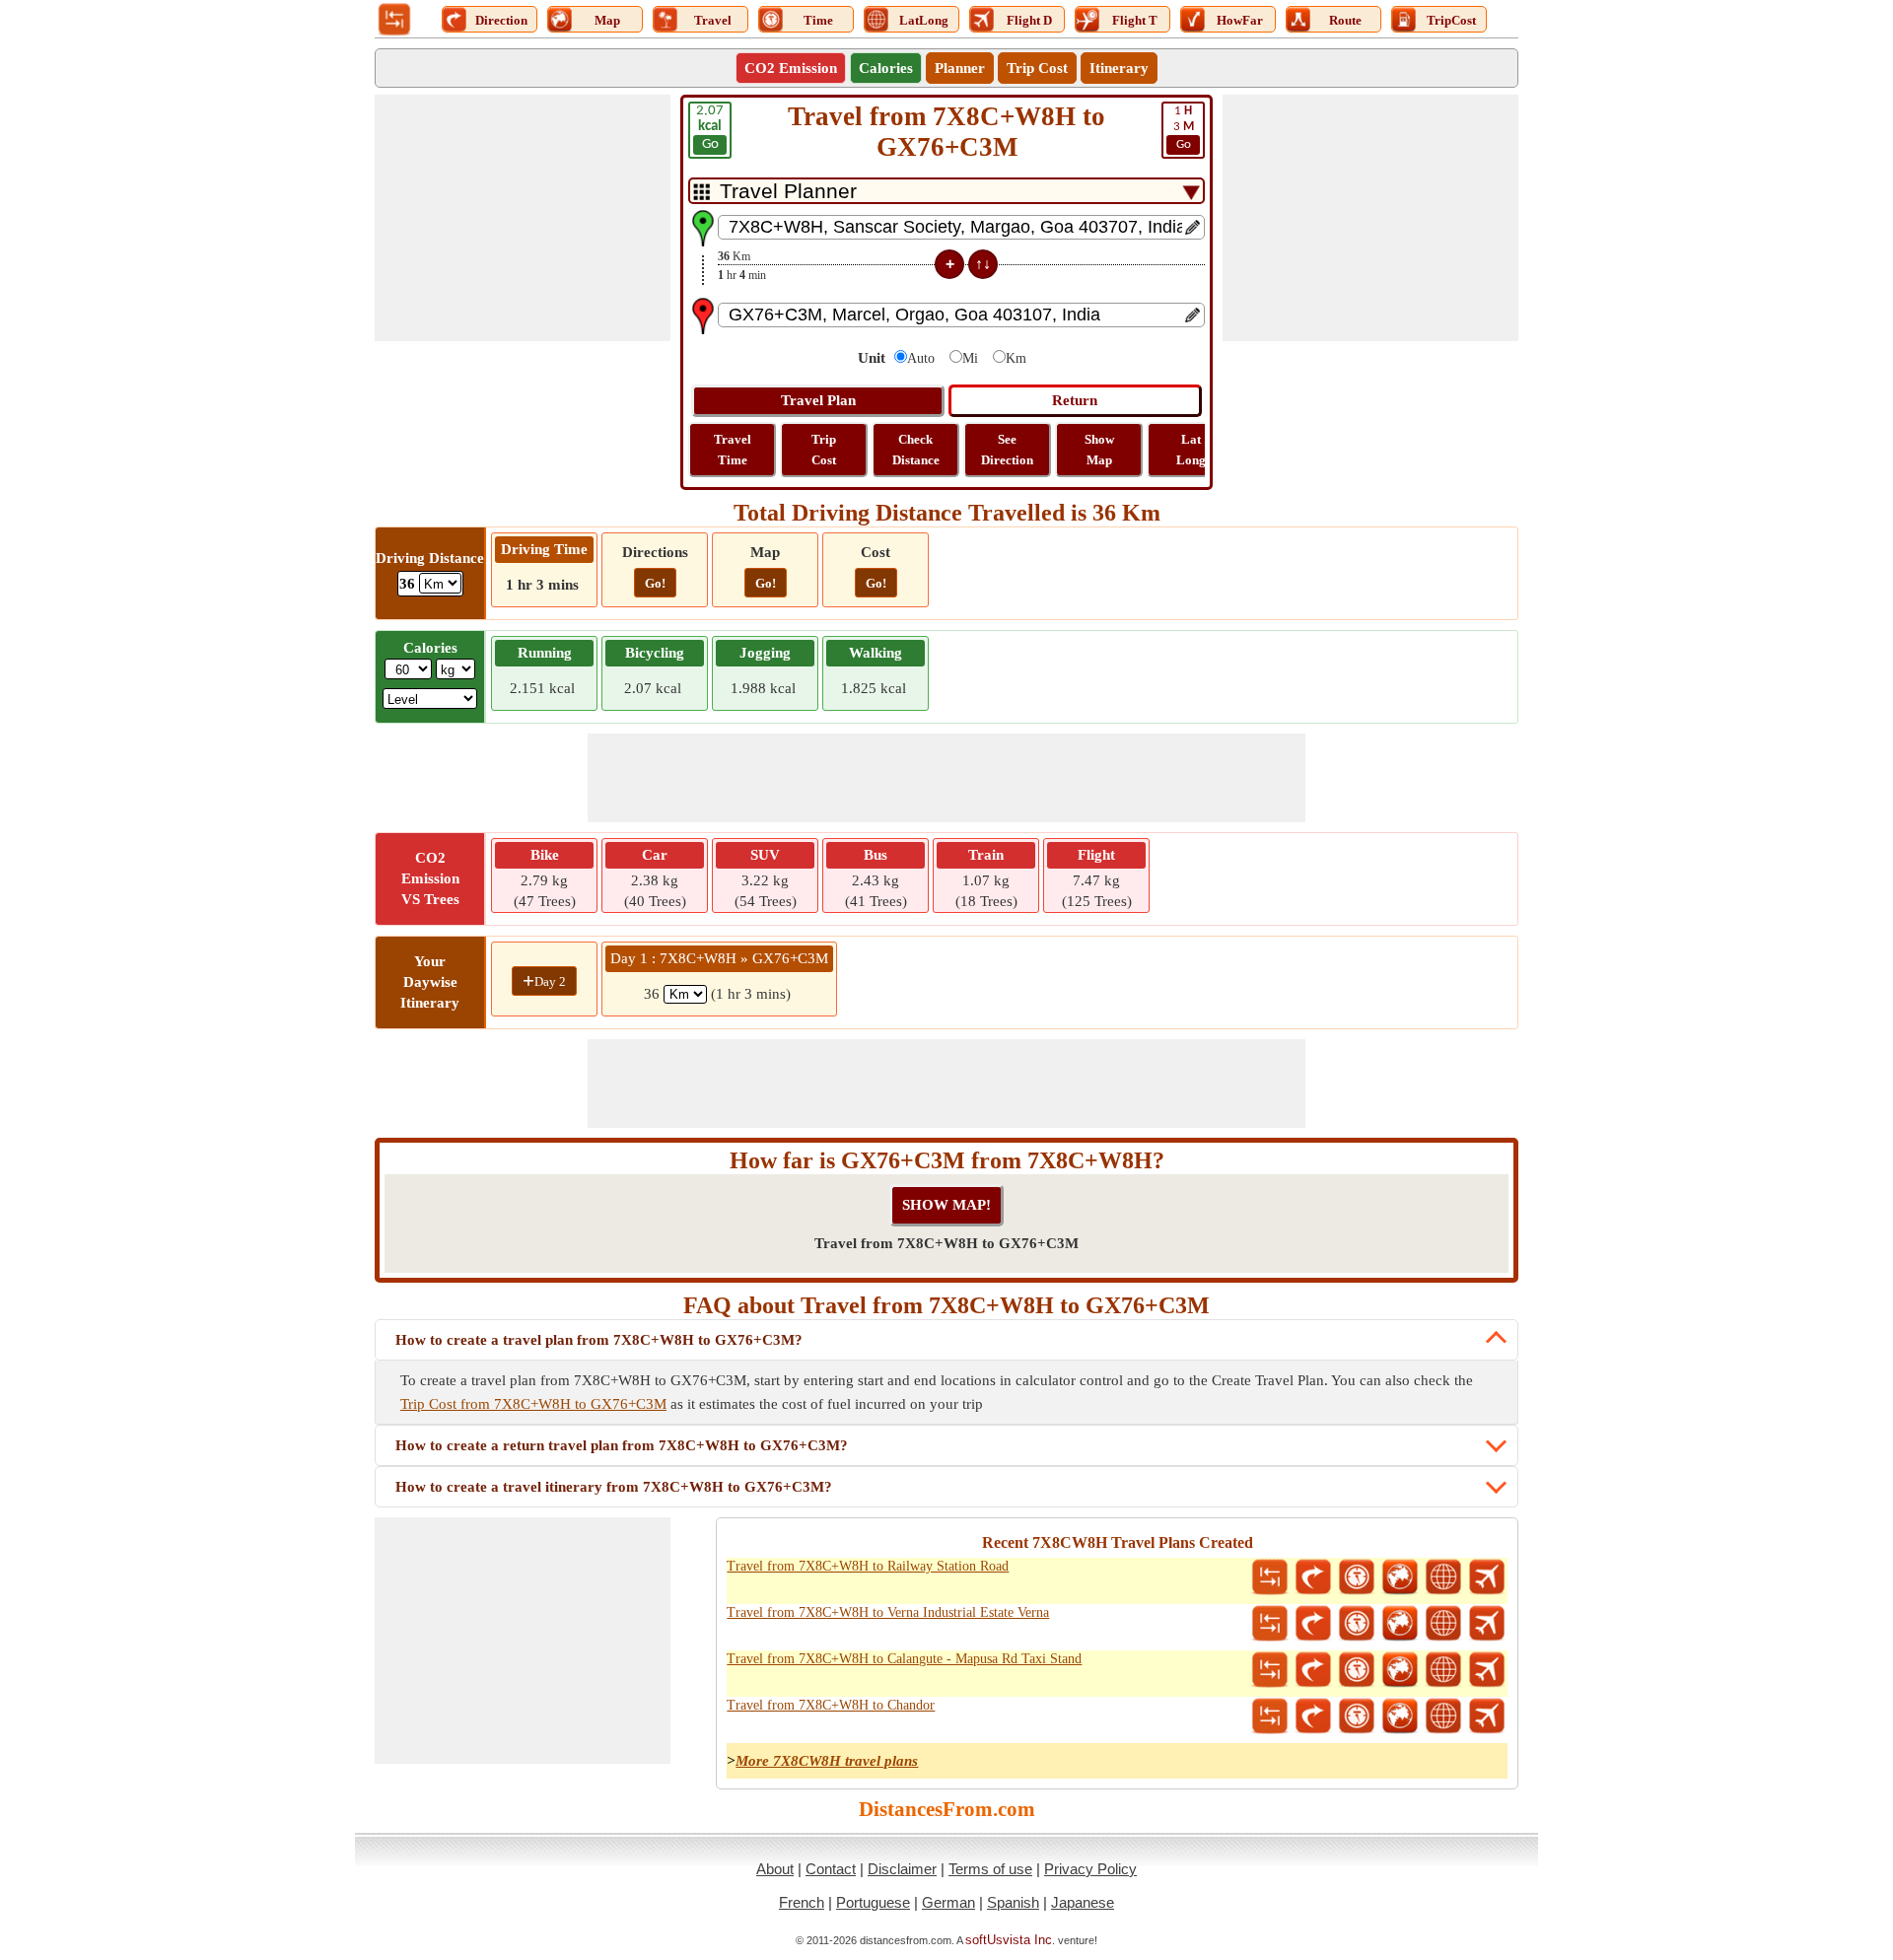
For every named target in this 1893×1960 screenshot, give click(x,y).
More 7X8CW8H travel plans (827, 1761)
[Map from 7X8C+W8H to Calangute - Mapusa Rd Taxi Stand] (1400, 1670)
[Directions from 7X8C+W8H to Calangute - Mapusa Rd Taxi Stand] (1313, 1670)
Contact (831, 1869)
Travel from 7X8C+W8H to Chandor (831, 1705)
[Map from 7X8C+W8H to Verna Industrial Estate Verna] (1400, 1624)
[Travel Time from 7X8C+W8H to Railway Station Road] (1357, 1577)
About (775, 1869)
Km (1016, 358)
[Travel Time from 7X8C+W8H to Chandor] (1357, 1716)
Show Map (1099, 450)
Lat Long (1191, 450)
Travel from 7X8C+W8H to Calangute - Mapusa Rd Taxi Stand (904, 1659)
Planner (960, 68)
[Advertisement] (523, 218)
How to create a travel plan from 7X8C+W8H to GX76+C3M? (599, 1340)
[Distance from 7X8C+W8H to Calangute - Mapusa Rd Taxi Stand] (1270, 1670)
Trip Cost (1037, 68)
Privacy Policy (1090, 1869)
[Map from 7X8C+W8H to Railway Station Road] (1400, 1577)
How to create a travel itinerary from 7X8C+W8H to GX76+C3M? (614, 1487)
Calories (886, 68)
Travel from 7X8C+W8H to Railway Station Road (868, 1566)
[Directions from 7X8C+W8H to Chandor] (1313, 1716)
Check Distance (916, 450)
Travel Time (733, 450)
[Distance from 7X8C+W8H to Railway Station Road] (1270, 1577)
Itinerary (1119, 68)
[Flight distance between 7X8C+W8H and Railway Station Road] (1487, 1577)
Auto (921, 358)
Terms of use (990, 1869)
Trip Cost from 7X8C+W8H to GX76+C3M (533, 1404)
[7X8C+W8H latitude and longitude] (1443, 1577)
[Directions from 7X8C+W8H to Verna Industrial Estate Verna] (1313, 1624)
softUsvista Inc (1009, 1940)
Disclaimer (902, 1869)
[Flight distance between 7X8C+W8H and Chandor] (1487, 1716)
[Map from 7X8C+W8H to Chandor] (1400, 1716)
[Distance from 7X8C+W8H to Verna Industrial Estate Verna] (1270, 1624)
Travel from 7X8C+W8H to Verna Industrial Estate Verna (888, 1612)
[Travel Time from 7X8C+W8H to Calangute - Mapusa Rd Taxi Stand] (1357, 1670)
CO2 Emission (791, 68)
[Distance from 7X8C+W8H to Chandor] (1270, 1716)
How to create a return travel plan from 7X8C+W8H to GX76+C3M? (622, 1445)
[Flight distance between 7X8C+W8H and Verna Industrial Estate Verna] (1487, 1624)
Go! (655, 583)
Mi (970, 358)
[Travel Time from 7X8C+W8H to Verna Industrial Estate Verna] (1357, 1624)
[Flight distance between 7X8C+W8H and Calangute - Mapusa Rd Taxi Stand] (1487, 1670)
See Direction (1007, 450)
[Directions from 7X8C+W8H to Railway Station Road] (1313, 1577)
